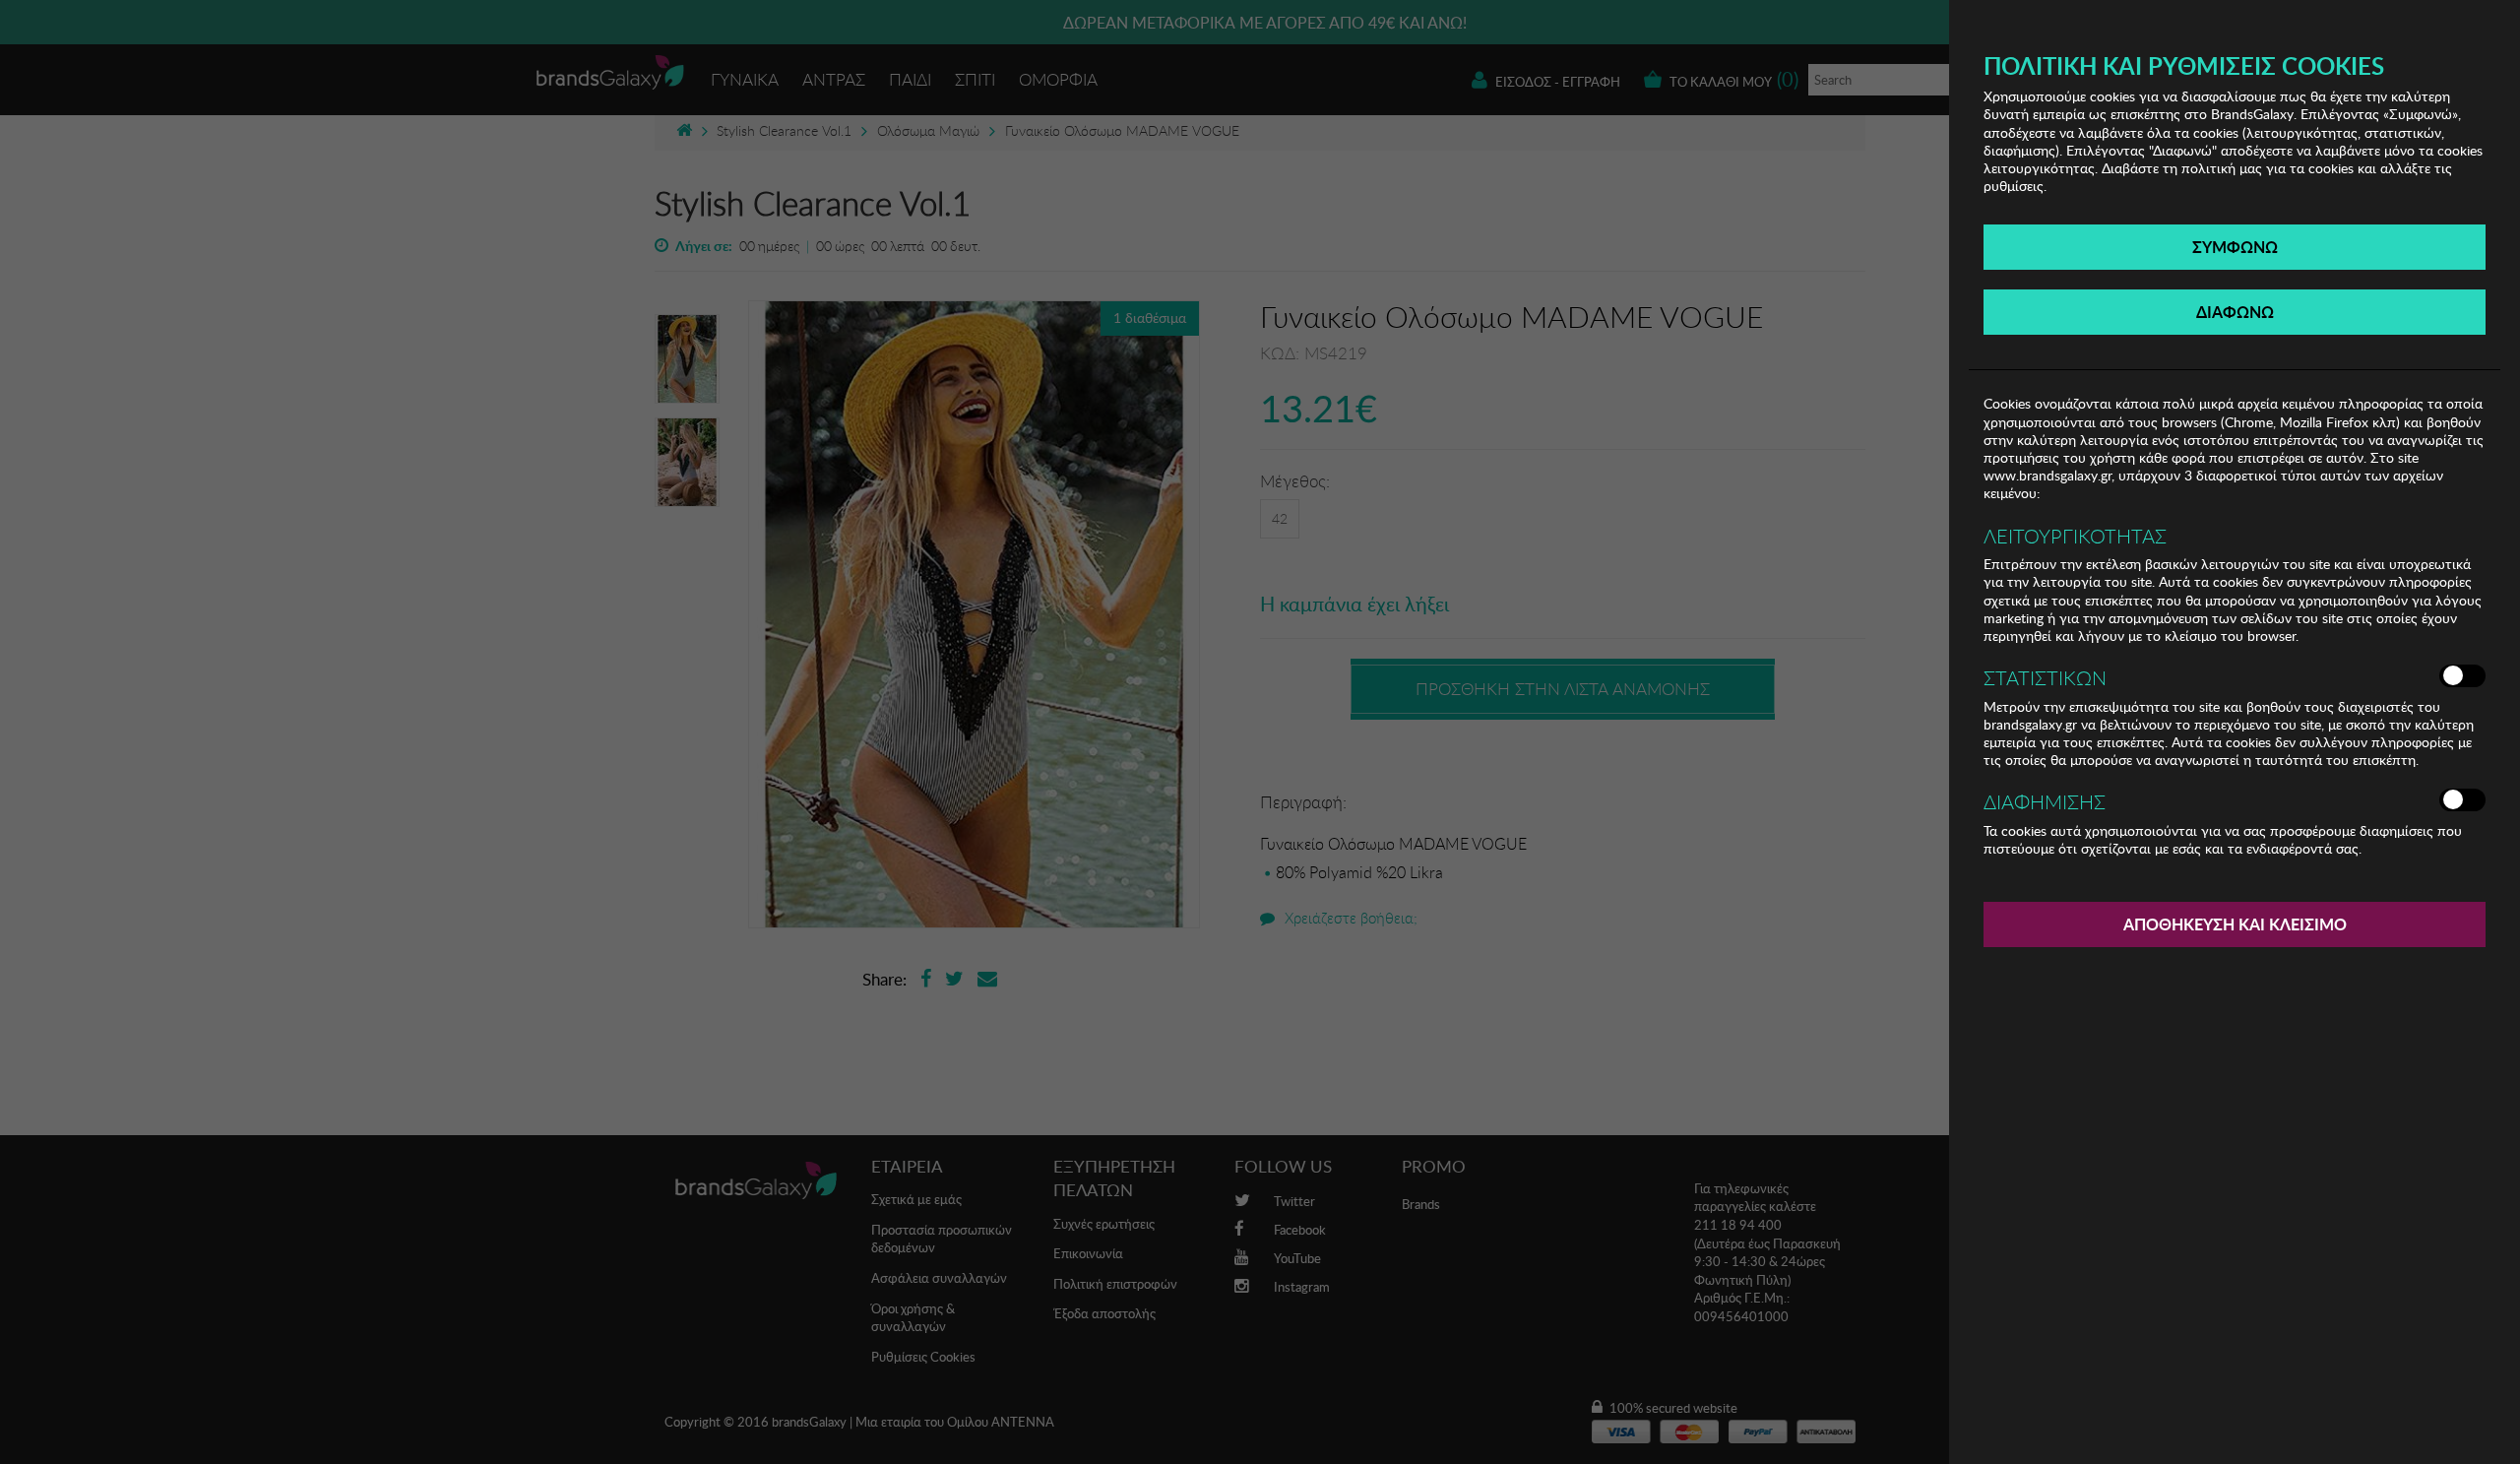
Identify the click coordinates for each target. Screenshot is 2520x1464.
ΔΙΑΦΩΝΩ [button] (2235, 312)
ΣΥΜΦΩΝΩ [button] (2235, 247)
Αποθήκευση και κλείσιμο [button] (2235, 924)
